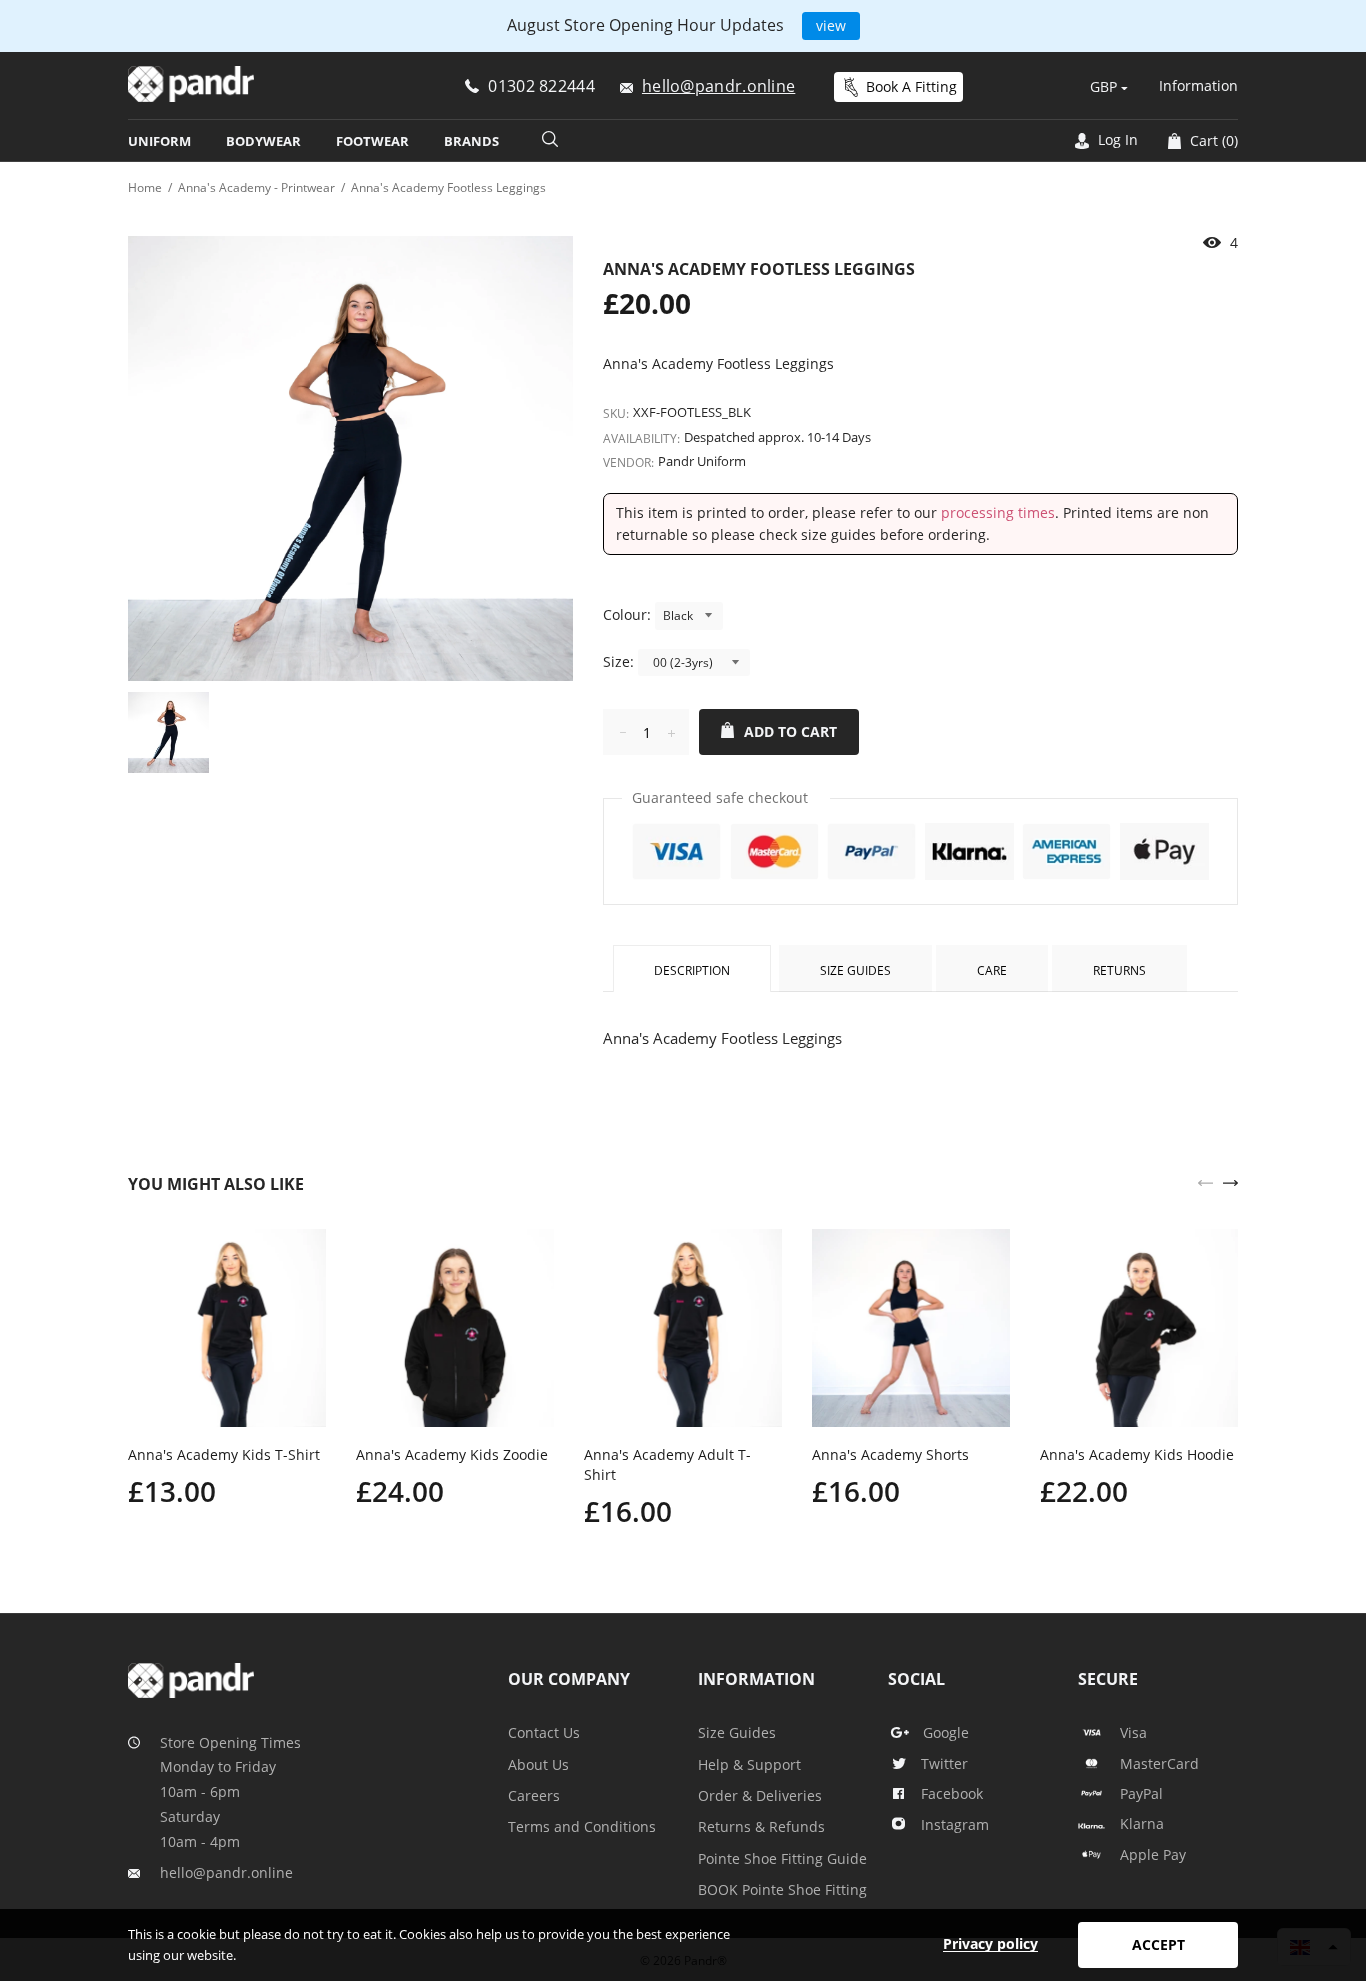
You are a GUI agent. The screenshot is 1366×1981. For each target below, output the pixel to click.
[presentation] (1205, 1181)
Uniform (159, 141)
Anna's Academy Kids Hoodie (1137, 1454)
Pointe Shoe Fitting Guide (782, 1858)
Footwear (372, 141)
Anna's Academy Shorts (890, 1454)
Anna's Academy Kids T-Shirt (224, 1454)
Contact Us (544, 1732)
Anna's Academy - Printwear (256, 187)
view (831, 25)
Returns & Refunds (761, 1826)
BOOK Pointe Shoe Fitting (782, 1889)
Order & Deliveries (760, 1795)
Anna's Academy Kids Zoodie (452, 1454)
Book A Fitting (911, 86)
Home (145, 187)
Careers (534, 1795)
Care (992, 970)
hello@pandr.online (226, 1872)
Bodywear (263, 141)
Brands (471, 141)
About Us (538, 1764)
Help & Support (749, 1764)
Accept (1158, 1944)
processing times (998, 512)
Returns (1119, 970)
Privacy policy (990, 1943)
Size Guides (855, 970)
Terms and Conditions (582, 1826)
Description (692, 970)
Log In (1116, 139)
